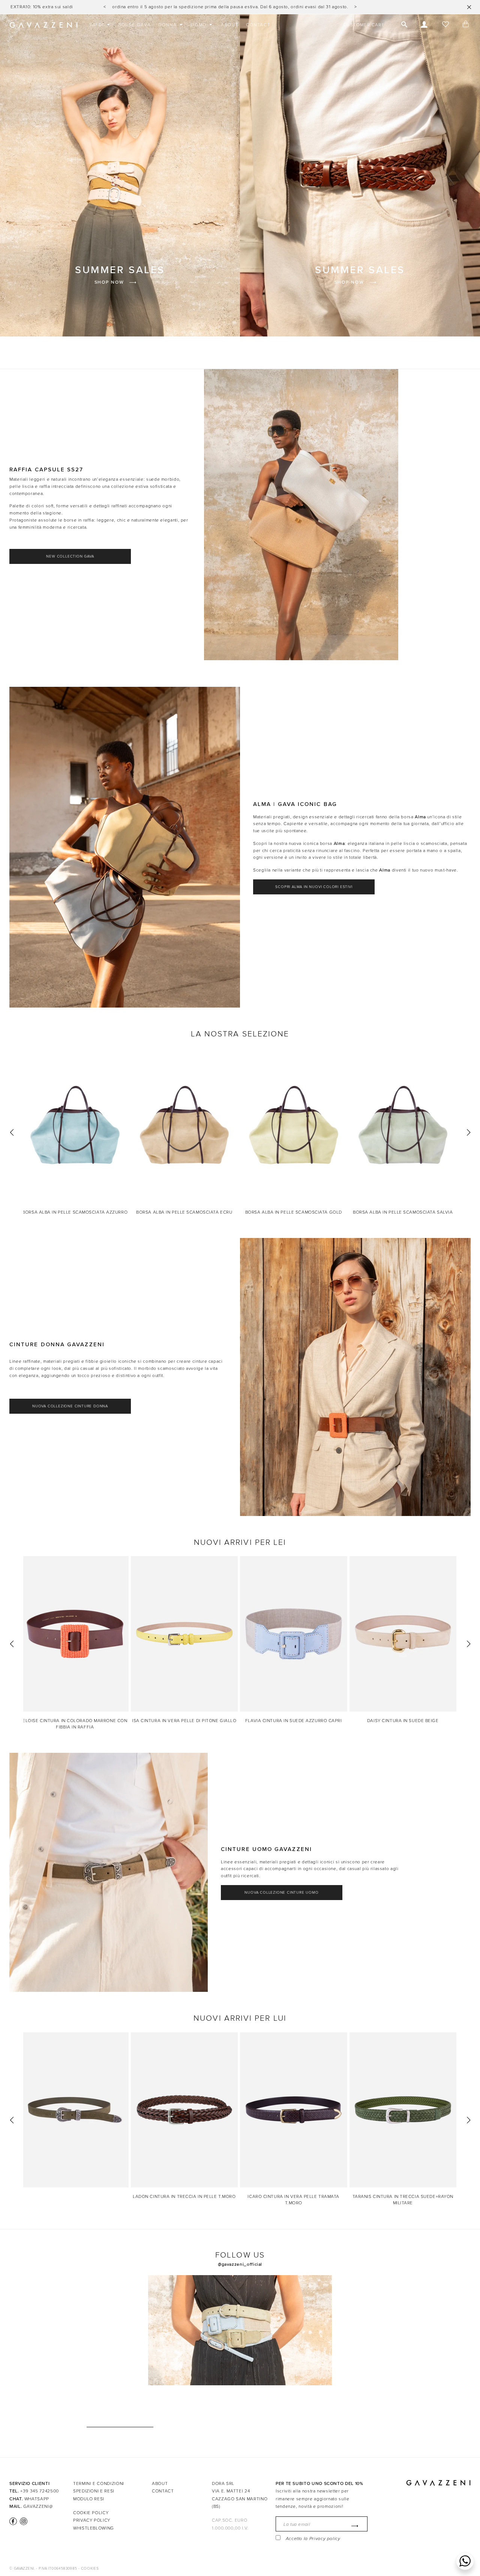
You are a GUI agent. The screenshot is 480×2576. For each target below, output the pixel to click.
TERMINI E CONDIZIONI (99, 2483)
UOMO (199, 25)
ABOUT (230, 25)
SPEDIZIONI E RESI (94, 2491)
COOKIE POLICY (91, 2513)
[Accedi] (424, 25)
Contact (163, 2491)
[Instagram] (23, 2521)
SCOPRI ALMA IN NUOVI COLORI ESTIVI (314, 887)
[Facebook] (13, 2521)
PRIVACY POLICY (92, 2520)
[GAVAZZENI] (43, 25)
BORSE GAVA (134, 25)
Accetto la (313, 2539)
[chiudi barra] (469, 7)
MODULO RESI (89, 2499)
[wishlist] (445, 25)
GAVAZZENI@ (38, 2506)
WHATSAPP (37, 2499)
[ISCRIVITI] (353, 2526)
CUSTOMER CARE (364, 25)
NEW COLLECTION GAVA (70, 556)
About (160, 2483)
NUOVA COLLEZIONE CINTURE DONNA (70, 1406)
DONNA (168, 25)
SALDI (97, 25)
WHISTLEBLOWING (94, 2528)
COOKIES (90, 2569)
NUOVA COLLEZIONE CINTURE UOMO (281, 1893)
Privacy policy (325, 2539)
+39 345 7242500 (40, 2491)
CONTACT (258, 25)
